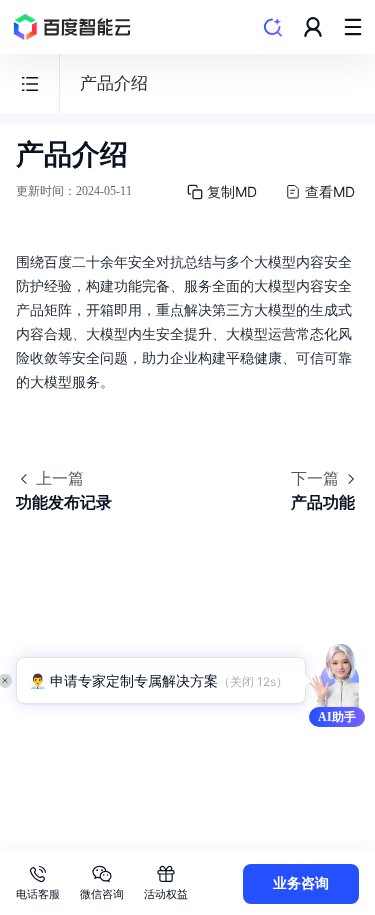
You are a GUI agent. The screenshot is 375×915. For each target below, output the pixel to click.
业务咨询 (301, 883)
